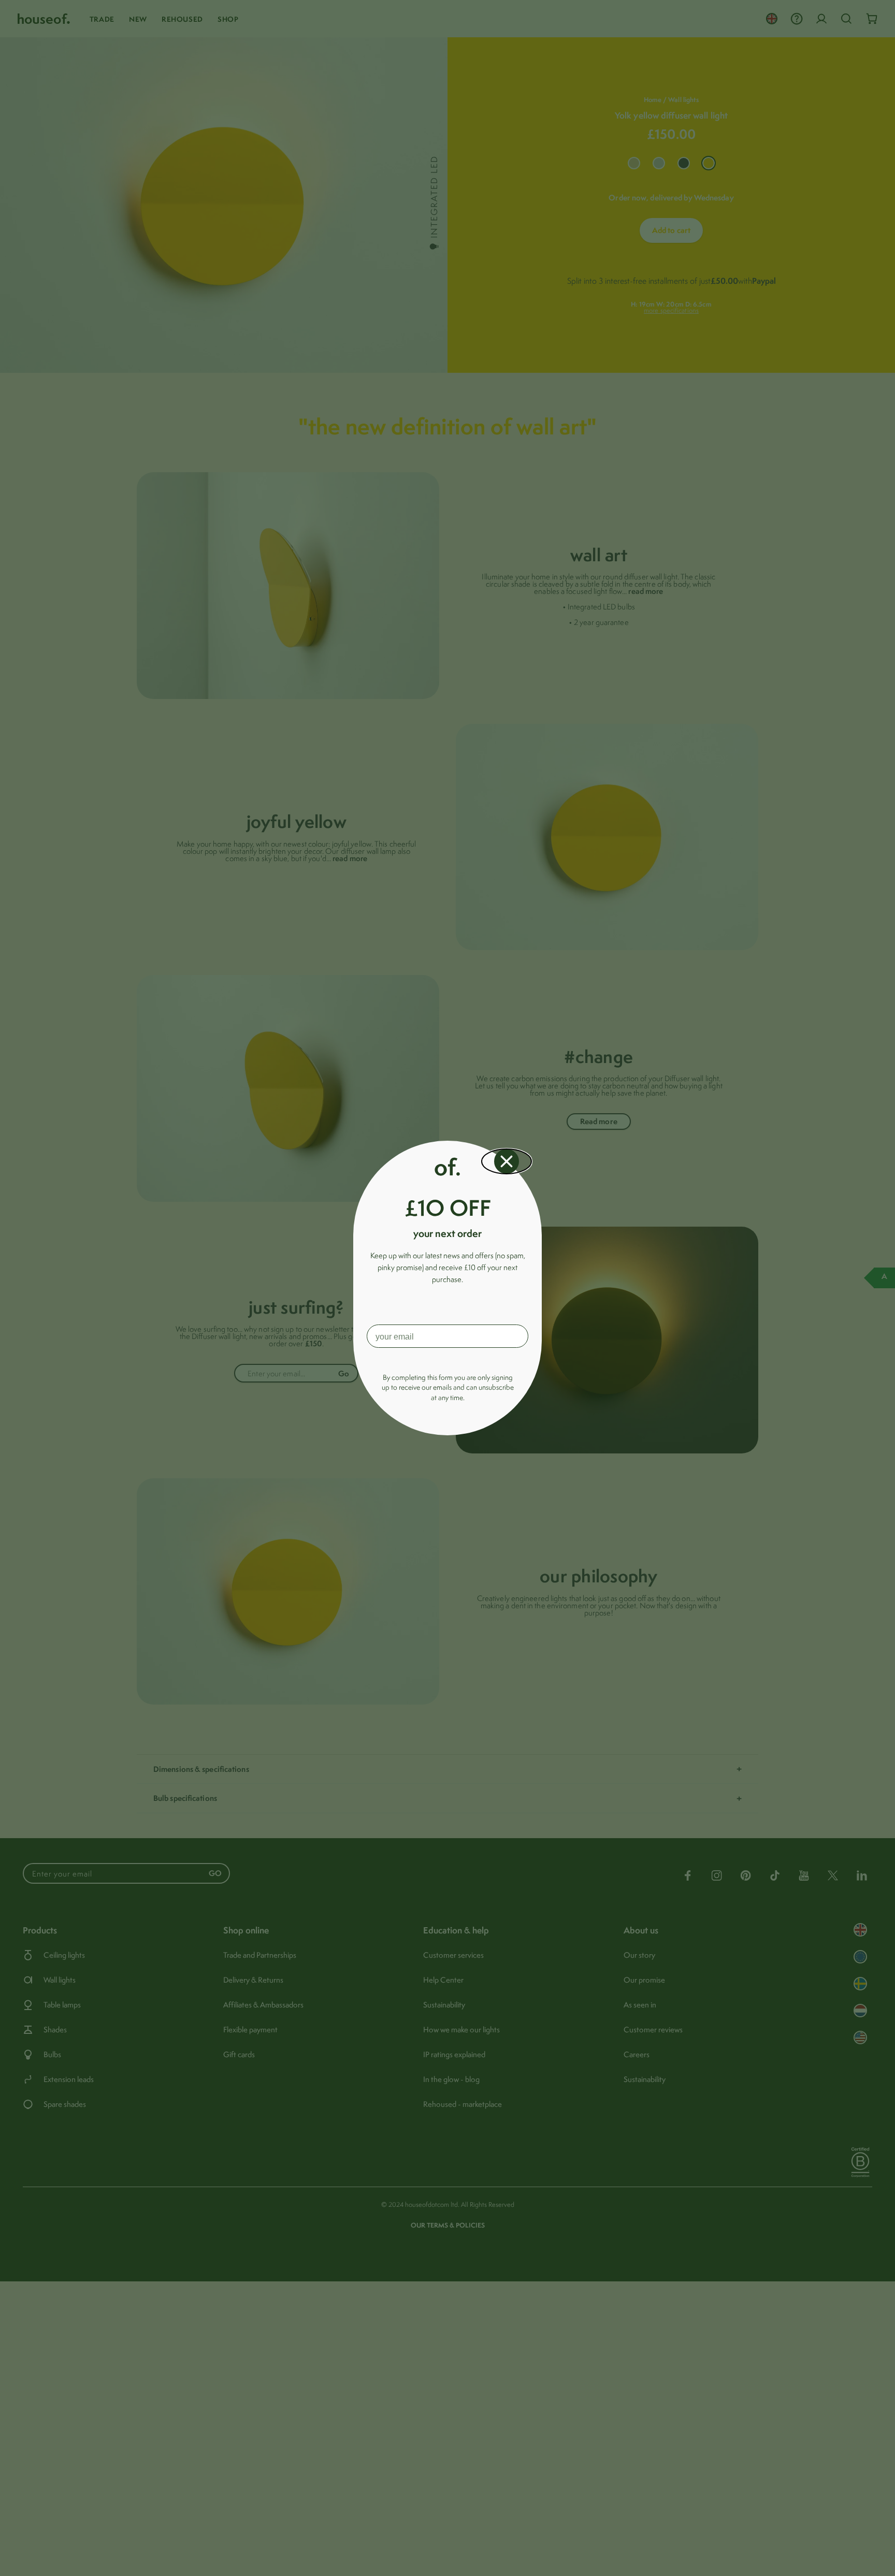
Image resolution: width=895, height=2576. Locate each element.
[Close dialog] (507, 1161)
